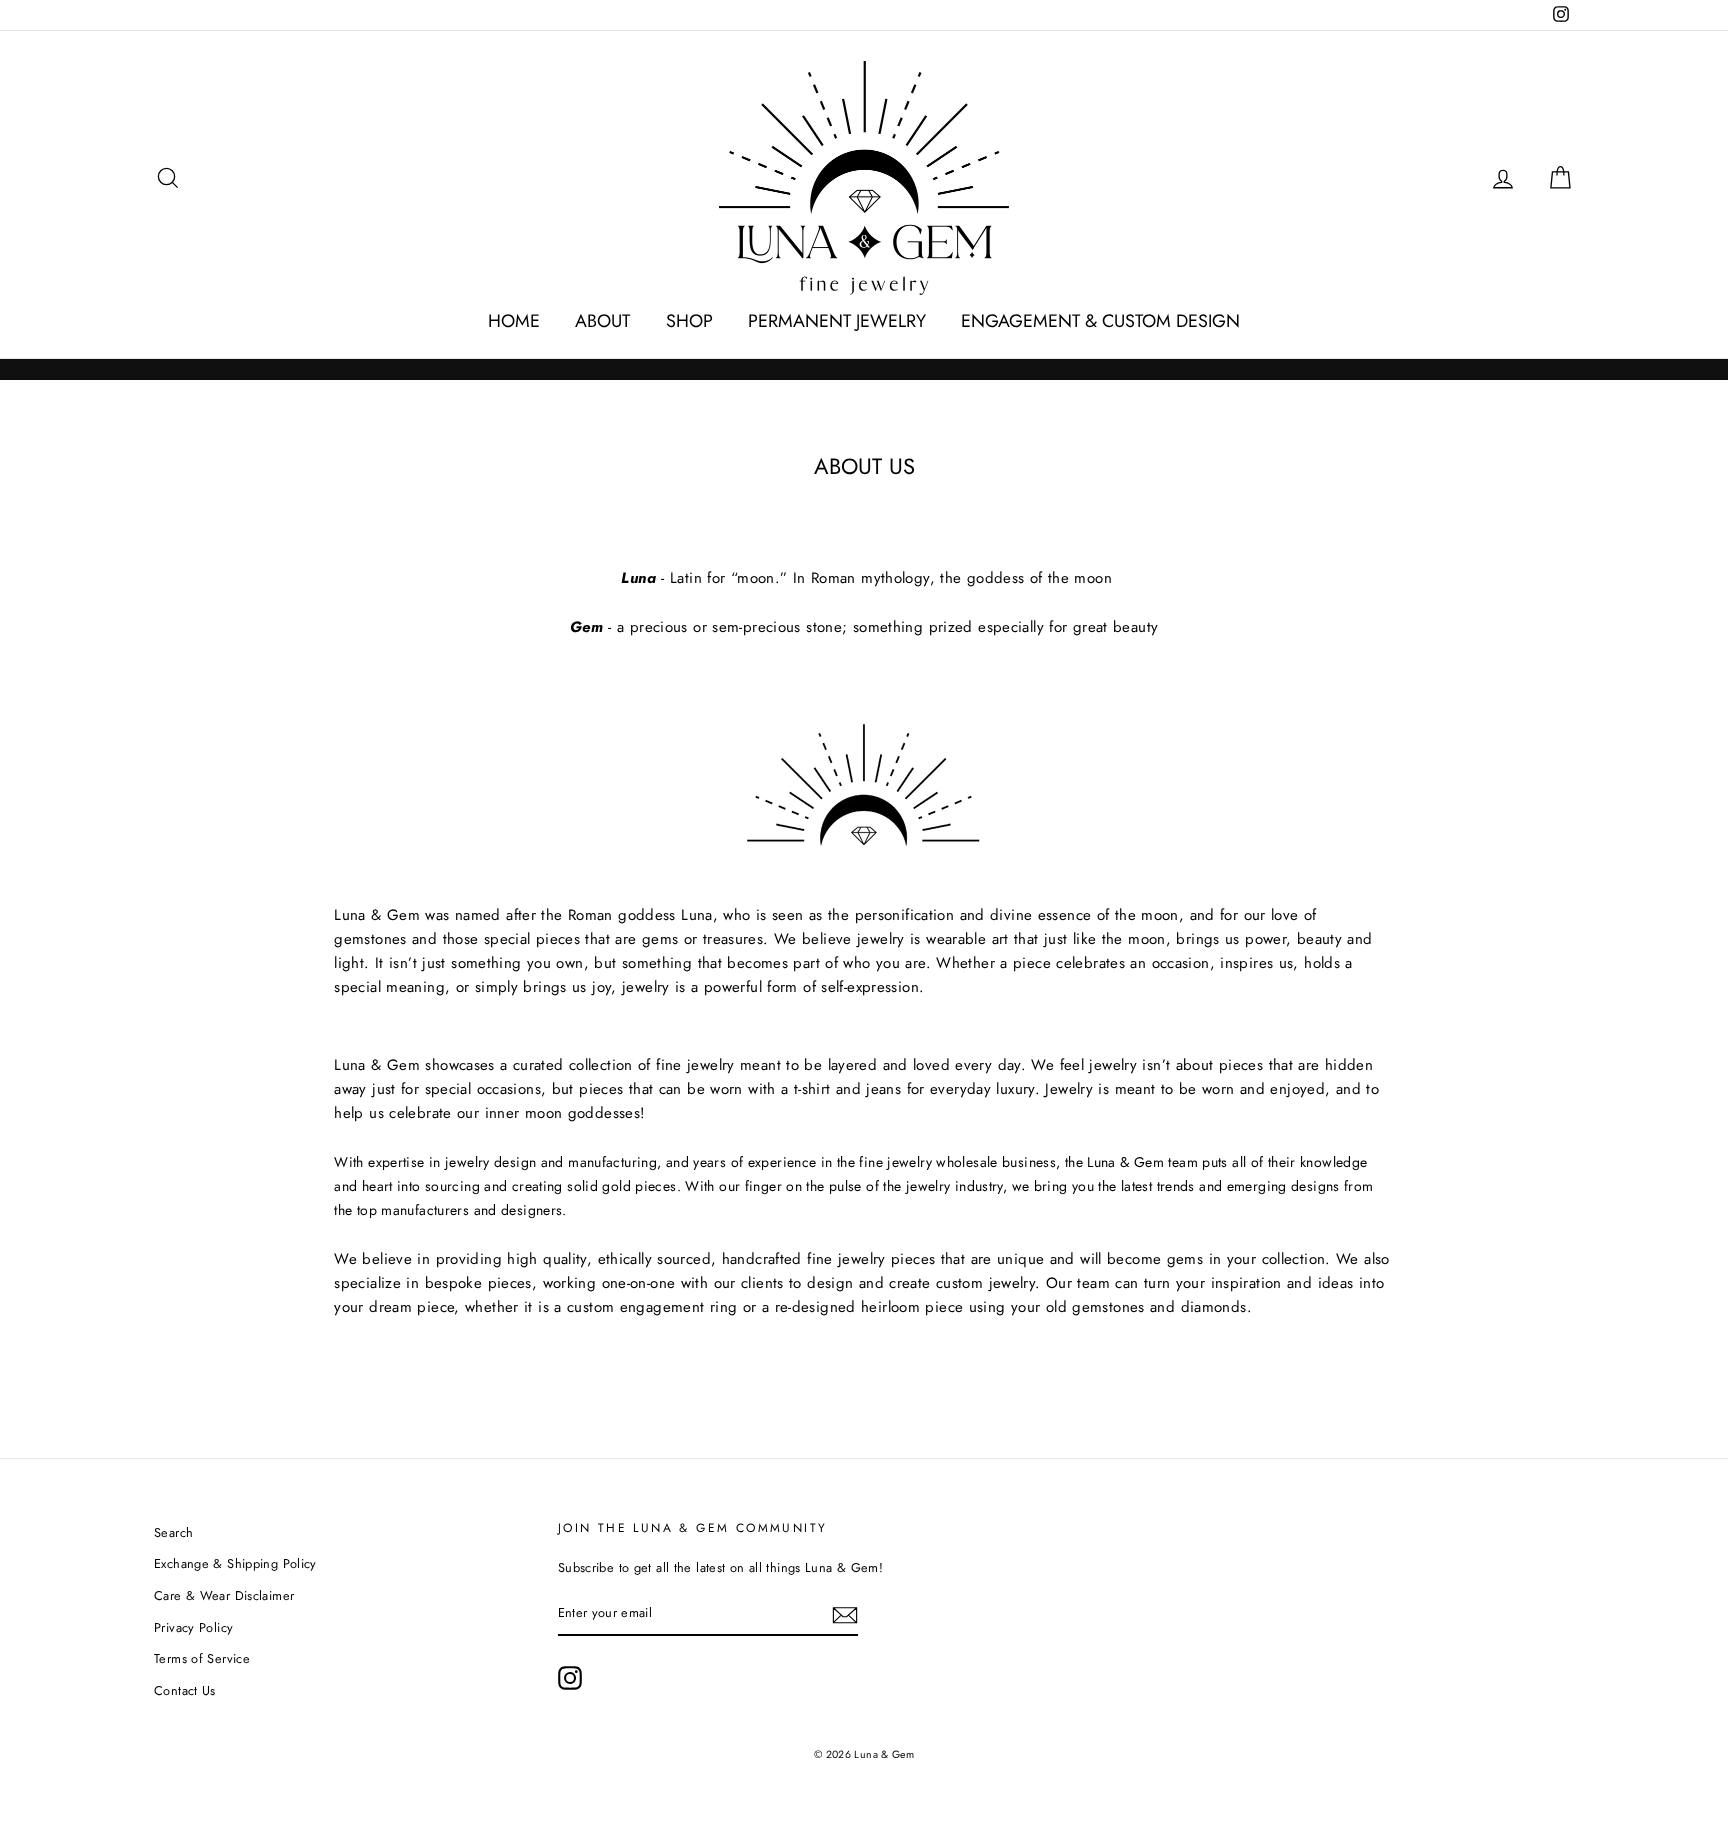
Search (173, 1532)
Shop (689, 321)
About (602, 321)
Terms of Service (202, 1658)
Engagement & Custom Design (1100, 321)
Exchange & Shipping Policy (235, 1563)
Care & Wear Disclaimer (224, 1595)
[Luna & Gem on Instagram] (570, 1678)
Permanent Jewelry (837, 321)
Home (514, 321)
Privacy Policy (193, 1627)
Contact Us (185, 1690)
